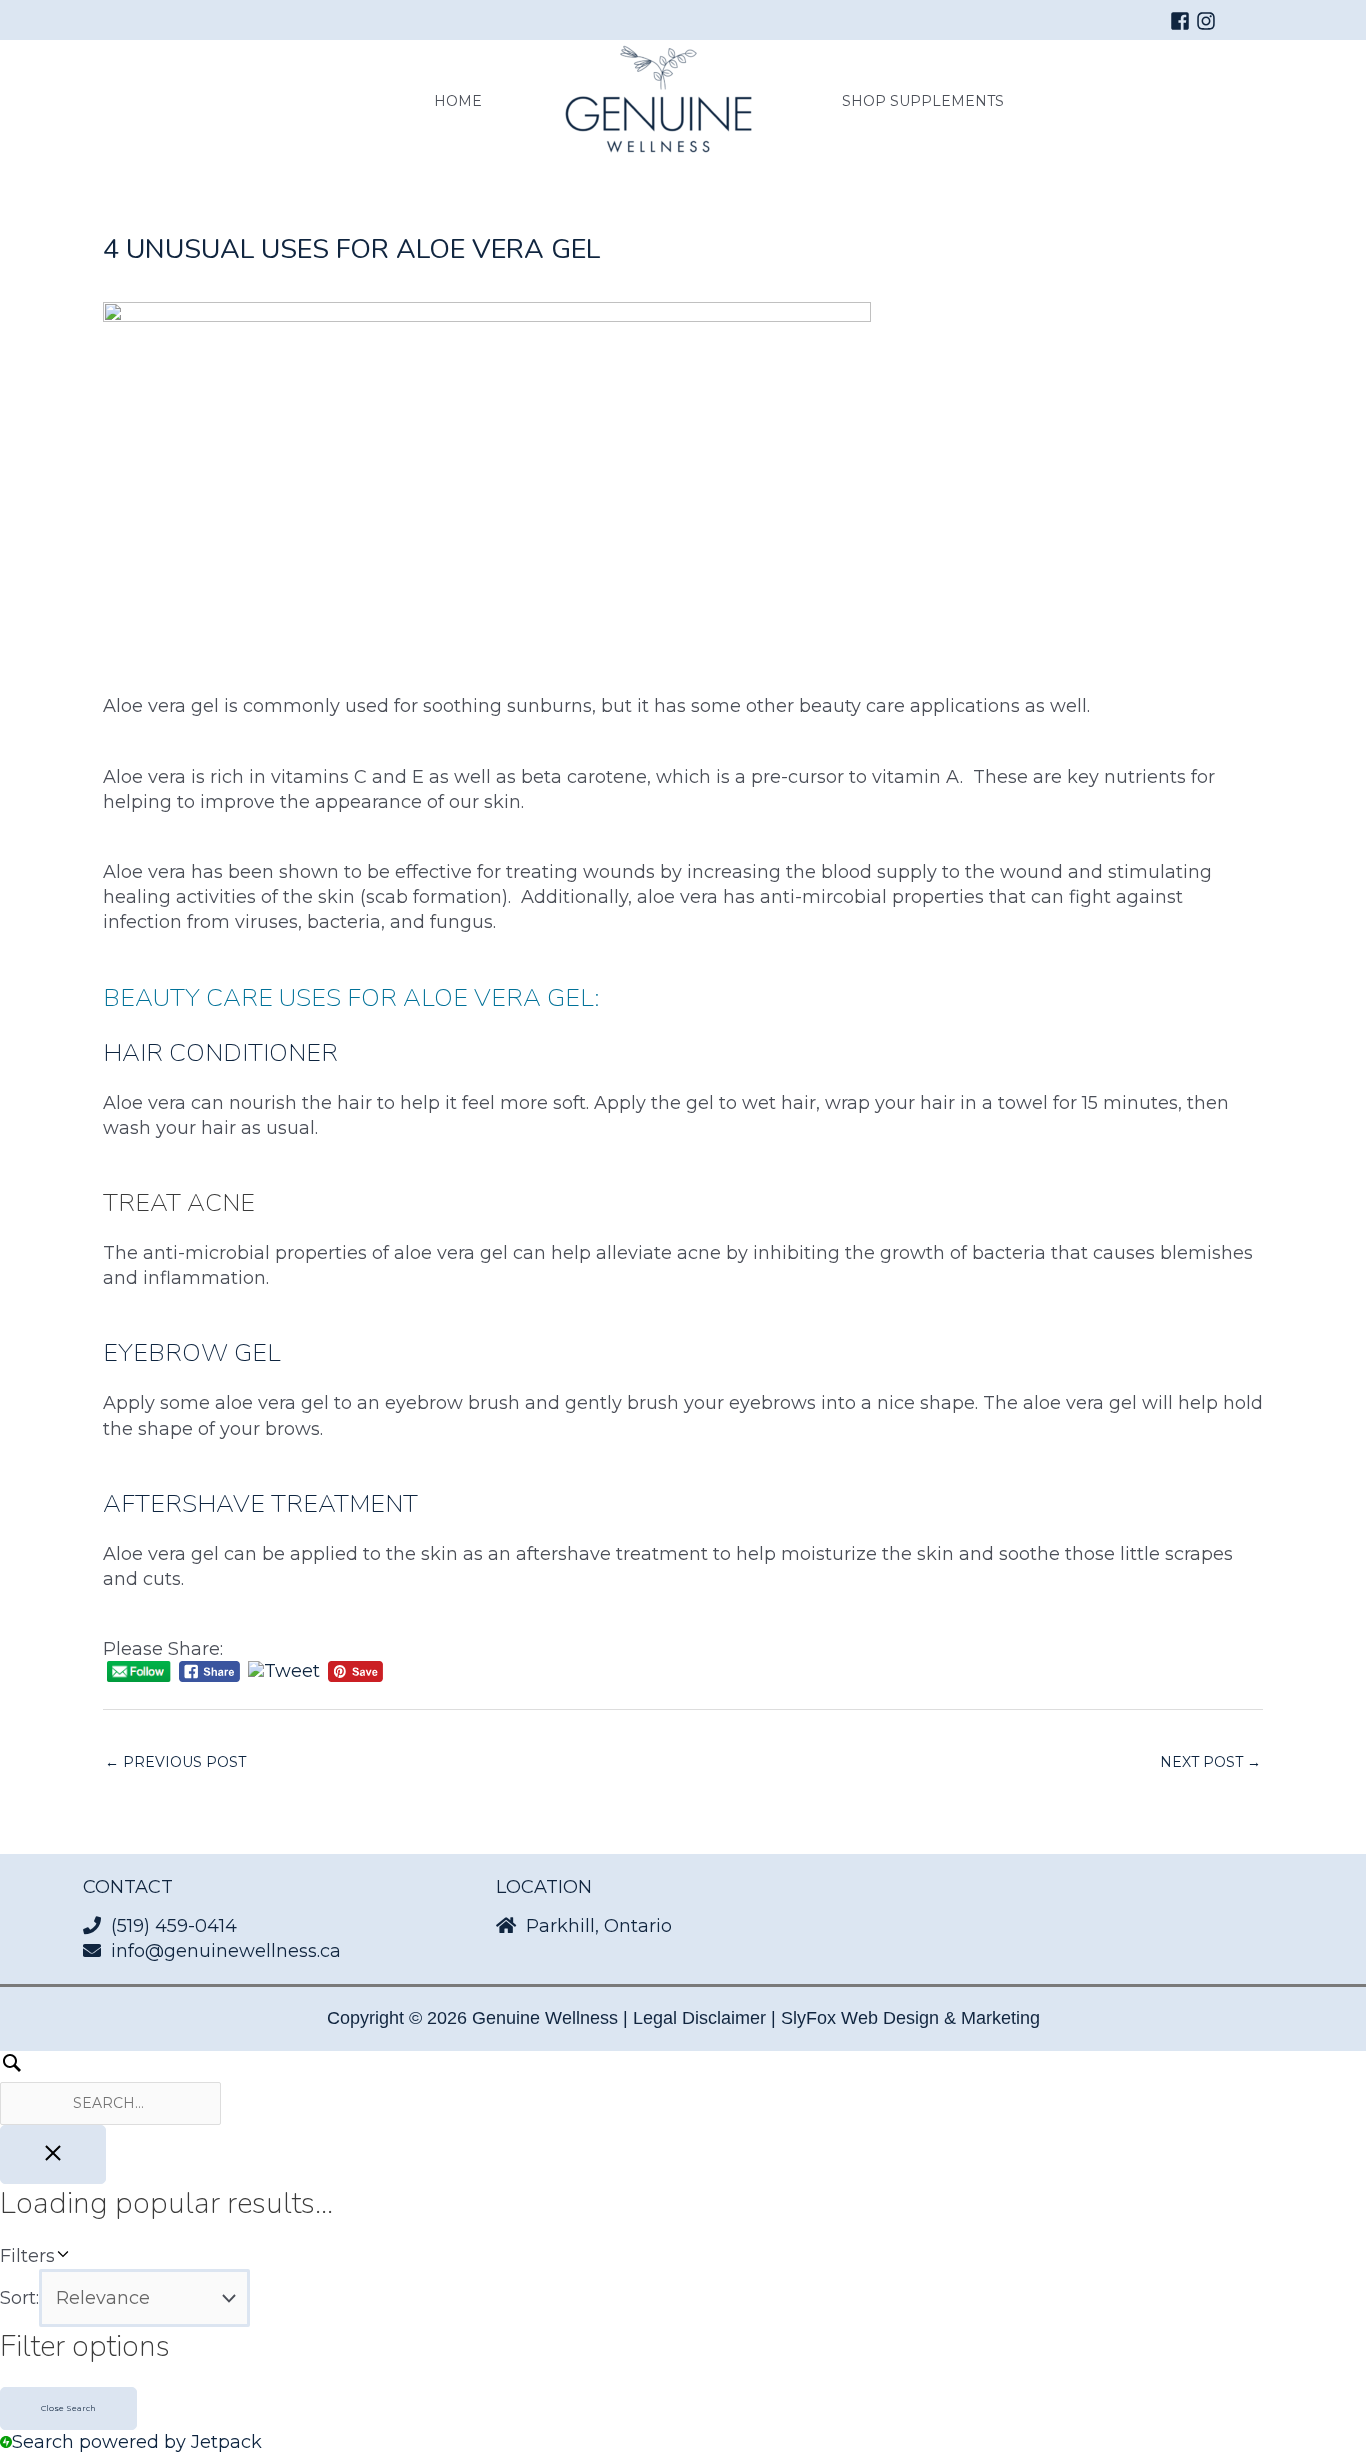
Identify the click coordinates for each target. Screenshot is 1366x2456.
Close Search (68, 2408)
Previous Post (175, 1762)
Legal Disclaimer (699, 2018)
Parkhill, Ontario (599, 1926)
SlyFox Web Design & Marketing (910, 2018)
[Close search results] (53, 2154)
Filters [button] (60, 2256)
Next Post (1210, 1762)
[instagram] (1209, 21)
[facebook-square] (1183, 21)
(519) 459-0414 (174, 1926)
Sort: (19, 2298)
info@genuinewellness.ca (226, 1951)
